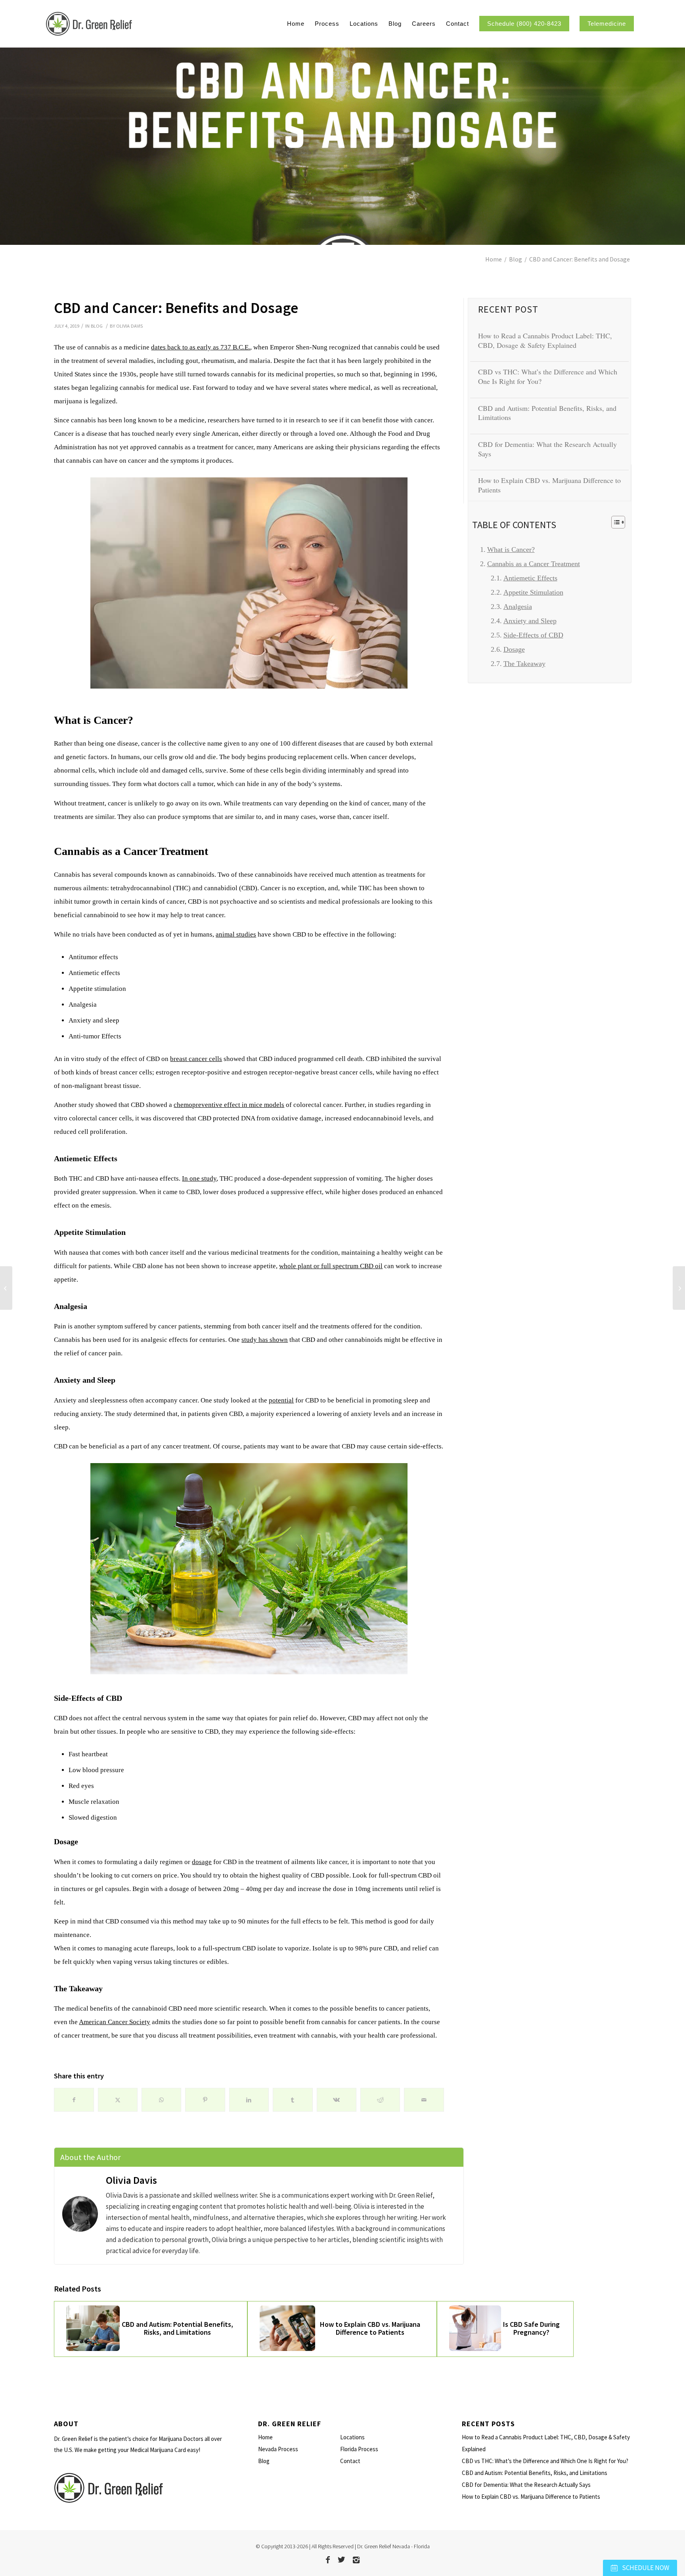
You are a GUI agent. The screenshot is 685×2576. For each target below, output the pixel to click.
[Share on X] (118, 2100)
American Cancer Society (115, 2022)
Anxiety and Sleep (530, 621)
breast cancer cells (196, 1059)
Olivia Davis (129, 326)
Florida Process (359, 2449)
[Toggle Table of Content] (614, 522)
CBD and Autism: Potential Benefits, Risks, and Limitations (547, 413)
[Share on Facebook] (74, 2100)
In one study (199, 1178)
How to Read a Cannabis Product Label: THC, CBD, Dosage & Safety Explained (545, 340)
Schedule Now (645, 2568)
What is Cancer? (511, 550)
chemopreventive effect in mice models (229, 1105)
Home (265, 2437)
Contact (350, 2461)
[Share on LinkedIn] (249, 2100)
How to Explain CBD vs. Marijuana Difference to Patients (549, 485)
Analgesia (518, 607)
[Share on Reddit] (380, 2100)
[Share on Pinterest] (205, 2100)
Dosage (514, 649)
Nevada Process (278, 2449)
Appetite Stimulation (533, 592)
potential (281, 1400)
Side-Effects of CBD (533, 635)
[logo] (132, 24)
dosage (202, 1862)
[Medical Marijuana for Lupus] (6, 1288)
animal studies (236, 934)
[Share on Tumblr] (293, 2100)
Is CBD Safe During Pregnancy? (531, 2328)
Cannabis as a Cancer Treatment (534, 564)
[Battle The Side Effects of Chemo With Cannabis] (679, 1288)
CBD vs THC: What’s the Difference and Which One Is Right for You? (548, 376)
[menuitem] (296, 24)
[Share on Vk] (337, 2100)
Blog (97, 326)
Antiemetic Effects (530, 578)
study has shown (265, 1340)
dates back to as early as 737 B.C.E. (201, 347)
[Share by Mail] (424, 2100)
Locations (352, 2437)
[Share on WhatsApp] (161, 2100)
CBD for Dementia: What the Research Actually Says (547, 449)
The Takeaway (524, 664)
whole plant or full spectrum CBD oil (331, 1266)
